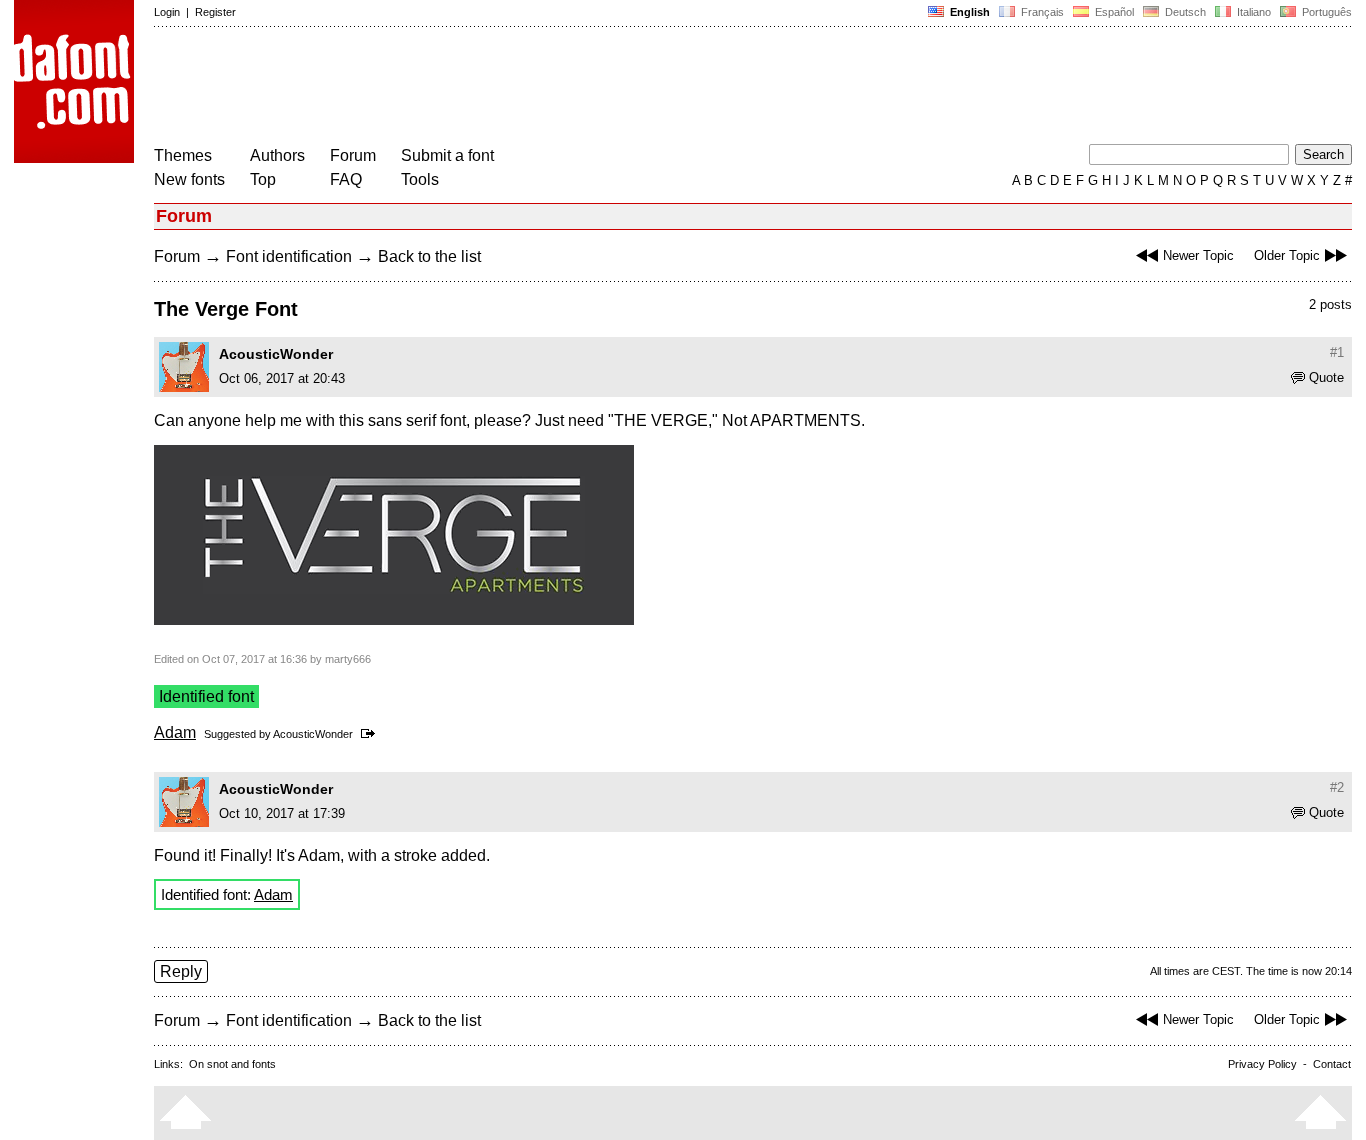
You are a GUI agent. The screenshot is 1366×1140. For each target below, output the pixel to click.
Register (215, 12)
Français (1041, 12)
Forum (353, 155)
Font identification (289, 256)
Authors (277, 155)
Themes (183, 155)
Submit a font (447, 155)
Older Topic (1287, 255)
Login (167, 12)
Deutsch (1184, 12)
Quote (1326, 377)
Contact (1332, 1064)
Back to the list (429, 256)
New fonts (189, 179)
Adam (175, 732)
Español (1113, 12)
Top (263, 179)
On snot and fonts (232, 1064)
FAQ (346, 179)
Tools (420, 179)
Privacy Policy (1262, 1064)
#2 (1337, 787)
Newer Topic (1198, 255)
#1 (1337, 352)
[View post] (371, 734)
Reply (181, 971)
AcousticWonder (276, 354)
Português (1324, 12)
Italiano (1252, 12)
